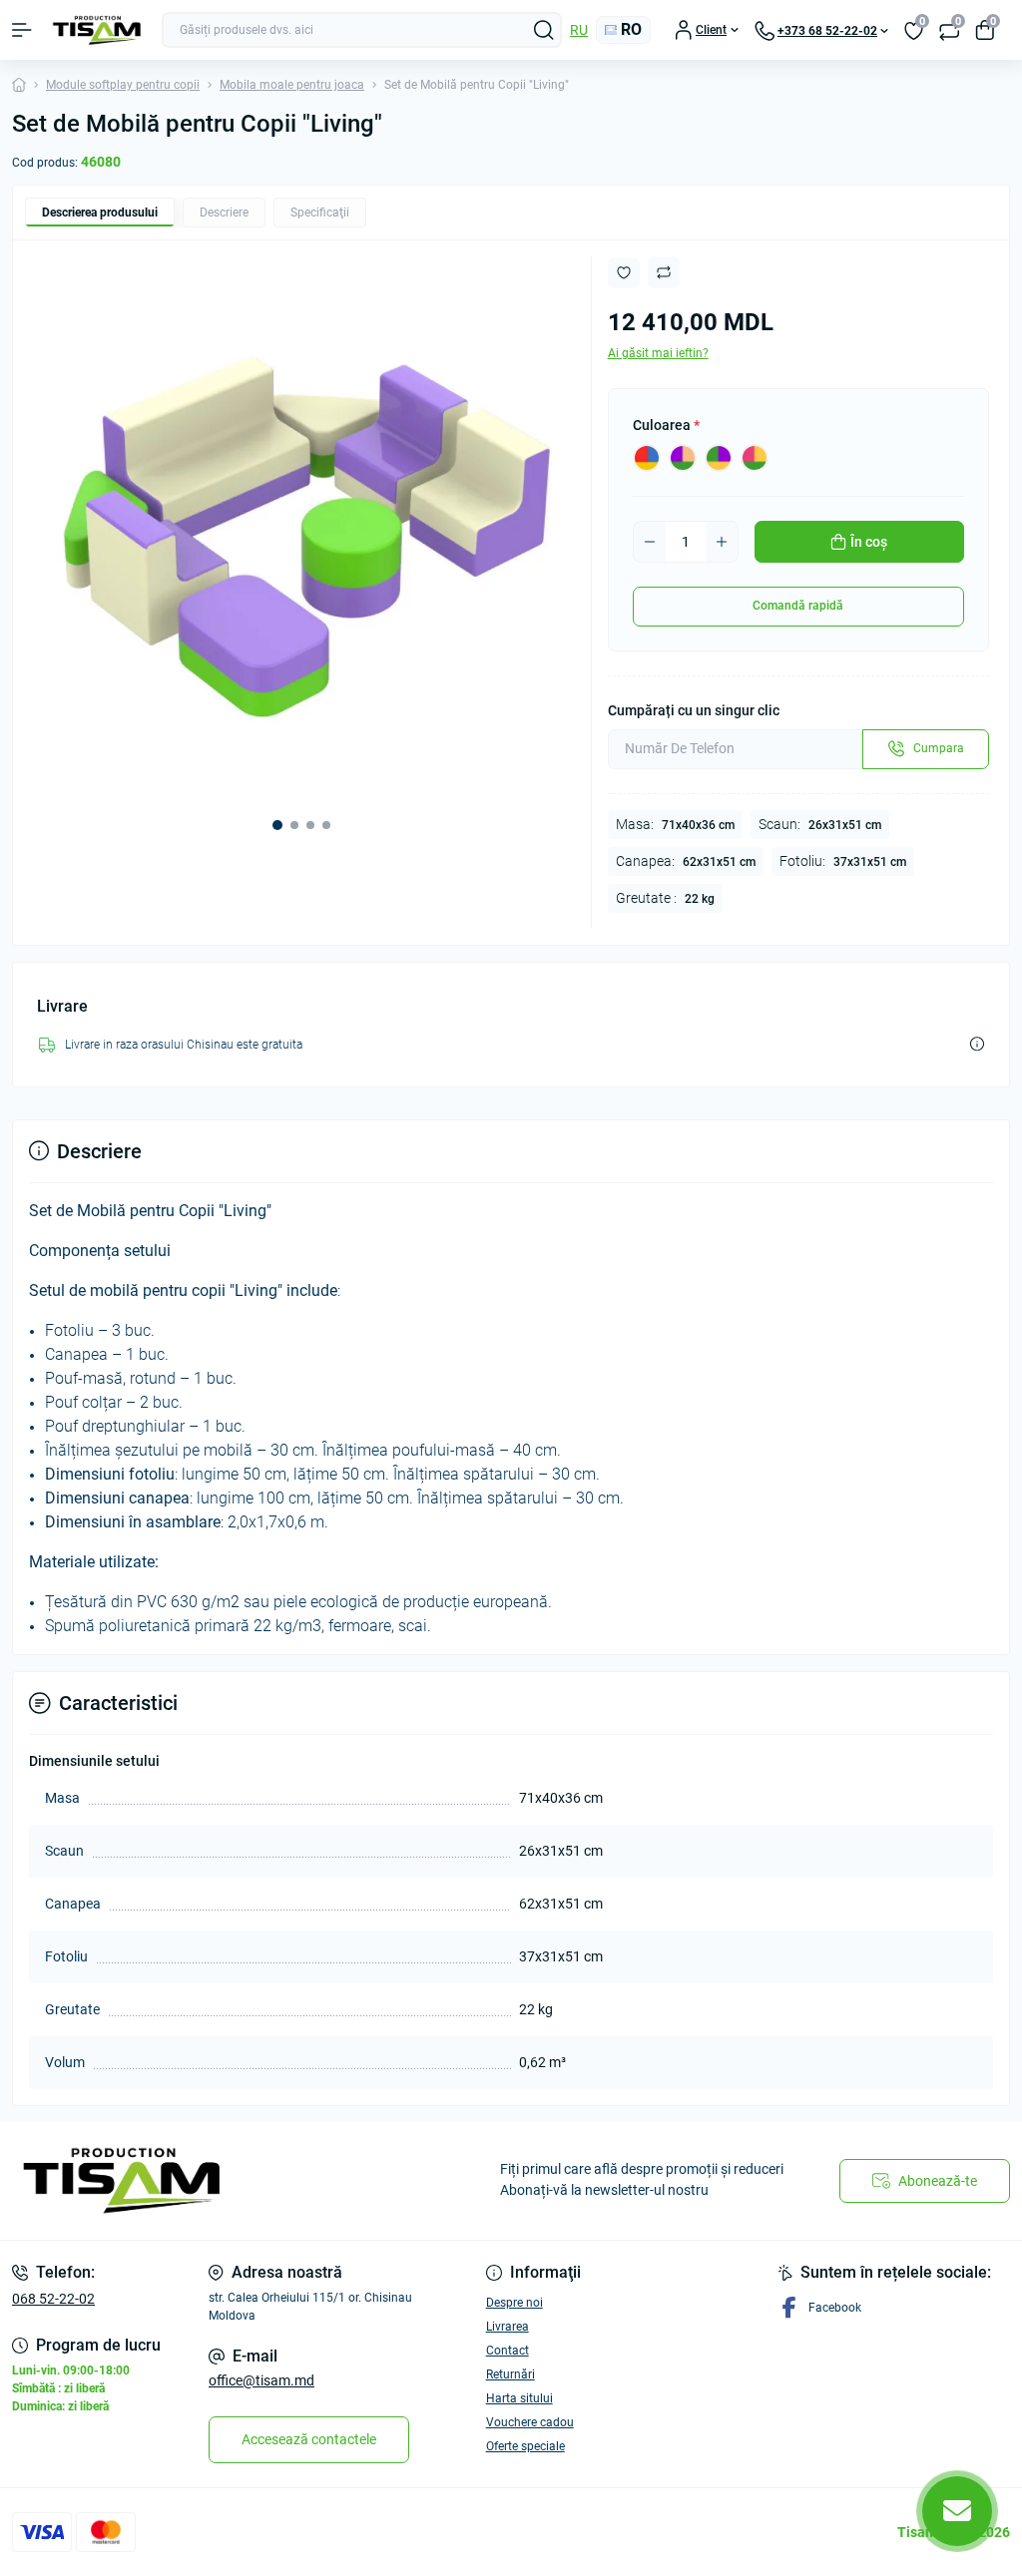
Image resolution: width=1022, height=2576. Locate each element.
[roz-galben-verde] (755, 458)
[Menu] (22, 30)
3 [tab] (310, 825)
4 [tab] (326, 825)
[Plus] (722, 542)
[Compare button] (664, 272)
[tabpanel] (302, 529)
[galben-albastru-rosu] (647, 458)
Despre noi (514, 2303)
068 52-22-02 (53, 2299)
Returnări (511, 2374)
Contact (508, 2351)
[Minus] (650, 542)
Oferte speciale (525, 2446)
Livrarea (508, 2327)
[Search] (544, 30)
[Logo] (97, 30)
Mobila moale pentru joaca (292, 85)
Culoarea (666, 425)
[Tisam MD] (170, 2181)
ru (579, 30)
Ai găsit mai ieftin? (658, 353)
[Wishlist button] (624, 273)
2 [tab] (294, 825)
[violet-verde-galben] (719, 458)
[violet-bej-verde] (683, 458)
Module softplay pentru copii (123, 85)
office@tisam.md (261, 2380)
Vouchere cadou (530, 2422)
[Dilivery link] (977, 1044)
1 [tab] (277, 825)
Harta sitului (519, 2398)
